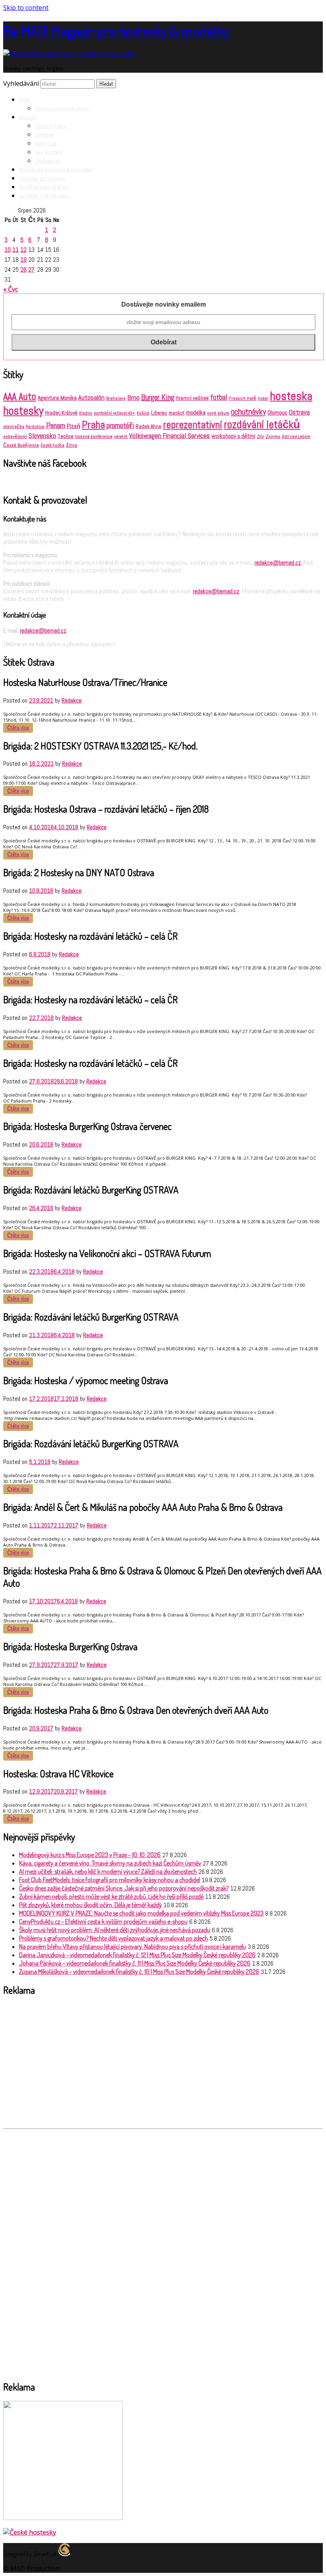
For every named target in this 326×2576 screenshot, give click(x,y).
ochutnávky (248, 412)
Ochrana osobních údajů (62, 108)
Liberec (159, 413)
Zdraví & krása (51, 126)
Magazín (28, 117)
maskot (177, 413)
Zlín (260, 436)
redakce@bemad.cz (278, 563)
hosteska (291, 396)
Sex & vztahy (49, 152)
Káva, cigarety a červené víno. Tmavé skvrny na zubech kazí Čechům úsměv (110, 1863)
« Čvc (11, 289)
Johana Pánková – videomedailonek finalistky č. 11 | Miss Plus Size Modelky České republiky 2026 (135, 1963)
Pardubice (35, 427)
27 (31, 269)
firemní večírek (192, 398)
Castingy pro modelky (43, 178)
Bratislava (116, 398)
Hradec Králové (61, 413)
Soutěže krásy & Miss (43, 187)
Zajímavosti (48, 161)
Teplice (66, 436)
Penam (56, 426)
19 (23, 260)
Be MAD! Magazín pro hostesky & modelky (116, 31)
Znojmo (273, 436)
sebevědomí (15, 436)
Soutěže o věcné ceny (44, 196)
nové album (218, 413)
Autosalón (91, 398)
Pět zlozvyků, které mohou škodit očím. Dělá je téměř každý (90, 1905)
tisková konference (94, 436)
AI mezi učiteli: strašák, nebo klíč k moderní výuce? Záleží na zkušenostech (108, 1871)
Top (307, 2557)
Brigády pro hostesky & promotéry (56, 170)
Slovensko (42, 436)
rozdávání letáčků (262, 425)
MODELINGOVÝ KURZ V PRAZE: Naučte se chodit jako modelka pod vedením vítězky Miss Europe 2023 (141, 1913)
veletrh (121, 436)
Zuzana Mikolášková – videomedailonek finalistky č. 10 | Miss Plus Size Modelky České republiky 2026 (139, 1972)
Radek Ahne (148, 426)
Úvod (25, 100)
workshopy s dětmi (233, 436)
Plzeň (74, 426)
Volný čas (46, 143)
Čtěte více (18, 728)
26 (23, 269)
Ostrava (299, 412)
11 (16, 250)
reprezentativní (193, 425)
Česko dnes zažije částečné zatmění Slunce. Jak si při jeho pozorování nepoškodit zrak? (124, 1888)
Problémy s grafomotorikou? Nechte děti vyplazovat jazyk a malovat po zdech (114, 1938)
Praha (93, 425)
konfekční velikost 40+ (114, 413)
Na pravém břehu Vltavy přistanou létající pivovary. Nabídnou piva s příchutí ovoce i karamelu (133, 1946)
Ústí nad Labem (296, 437)
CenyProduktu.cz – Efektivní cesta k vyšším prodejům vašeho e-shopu (103, 1921)
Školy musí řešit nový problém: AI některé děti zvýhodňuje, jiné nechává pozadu (115, 1930)
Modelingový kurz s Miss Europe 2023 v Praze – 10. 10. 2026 (90, 1855)
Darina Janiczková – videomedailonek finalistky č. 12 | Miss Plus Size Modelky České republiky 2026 (137, 1955)
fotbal (219, 397)
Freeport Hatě (243, 398)
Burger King (158, 397)
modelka (196, 412)
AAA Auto (20, 397)
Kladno (86, 413)
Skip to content (26, 8)
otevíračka (14, 427)
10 (8, 250)
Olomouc (277, 412)
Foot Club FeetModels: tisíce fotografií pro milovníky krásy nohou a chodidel (110, 1880)
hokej (263, 399)
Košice (143, 413)
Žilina (72, 445)
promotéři (120, 426)
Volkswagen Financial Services (170, 436)
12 (23, 250)
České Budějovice (21, 445)
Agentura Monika (57, 398)
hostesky (23, 411)
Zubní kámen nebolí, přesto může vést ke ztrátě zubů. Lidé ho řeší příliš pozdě (111, 1896)
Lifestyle (44, 135)
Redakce (72, 700)
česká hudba (52, 445)
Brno (133, 398)
